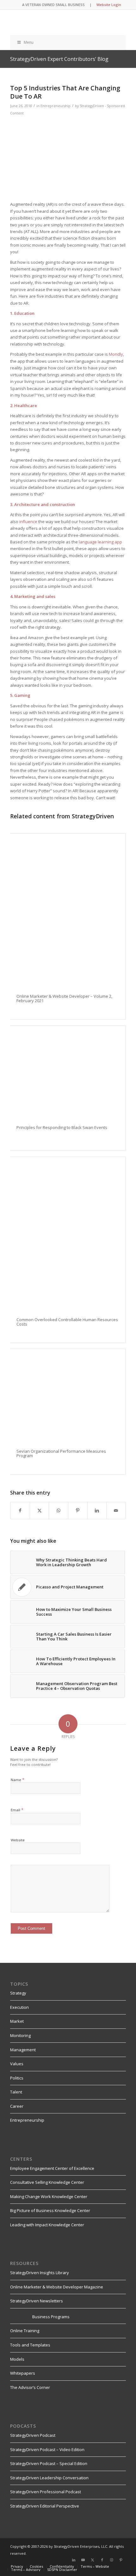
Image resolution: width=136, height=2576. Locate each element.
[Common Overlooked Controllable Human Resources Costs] (68, 1234)
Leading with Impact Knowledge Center (47, 2225)
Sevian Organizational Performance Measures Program (61, 1453)
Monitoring (20, 2035)
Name (18, 1780)
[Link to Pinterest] (121, 2560)
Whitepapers (23, 2373)
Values (17, 2064)
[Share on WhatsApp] (59, 1510)
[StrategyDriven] (56, 23)
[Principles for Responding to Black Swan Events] (68, 1072)
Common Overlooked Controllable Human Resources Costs (67, 1322)
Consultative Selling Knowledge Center (47, 2182)
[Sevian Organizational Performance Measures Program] (68, 1396)
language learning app (100, 542)
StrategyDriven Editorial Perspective (45, 2506)
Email (17, 1810)
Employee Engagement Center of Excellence (52, 2168)
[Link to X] (93, 2560)
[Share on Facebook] (20, 1510)
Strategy (18, 1993)
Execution (19, 2007)
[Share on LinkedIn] (97, 1510)
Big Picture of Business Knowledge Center (50, 2210)
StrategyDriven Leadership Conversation (49, 2478)
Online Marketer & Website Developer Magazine (57, 2287)
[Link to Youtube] (83, 2560)
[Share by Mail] (116, 1510)
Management (23, 2050)
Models (17, 2359)
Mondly (116, 354)
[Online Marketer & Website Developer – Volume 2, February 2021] (68, 911)
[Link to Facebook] (102, 2560)
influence (28, 522)
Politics (17, 2078)
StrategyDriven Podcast (33, 2435)
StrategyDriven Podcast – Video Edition (47, 2449)
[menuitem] (17, 2566)
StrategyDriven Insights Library (40, 2273)
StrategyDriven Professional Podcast (46, 2492)
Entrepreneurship (56, 106)
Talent (16, 2092)
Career (17, 2106)
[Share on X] (40, 1510)
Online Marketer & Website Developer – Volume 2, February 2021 (64, 998)
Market (17, 2021)
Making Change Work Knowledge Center (49, 2196)
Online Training (25, 2331)
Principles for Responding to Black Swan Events (62, 1127)
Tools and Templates (30, 2345)
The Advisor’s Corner (30, 2387)
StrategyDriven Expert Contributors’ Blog (59, 59)
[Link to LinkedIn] (74, 2560)
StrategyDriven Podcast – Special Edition (49, 2463)
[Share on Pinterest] (78, 1510)
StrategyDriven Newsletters (37, 2301)
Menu (29, 42)
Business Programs (51, 2317)
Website (18, 1840)
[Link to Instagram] (112, 2560)
